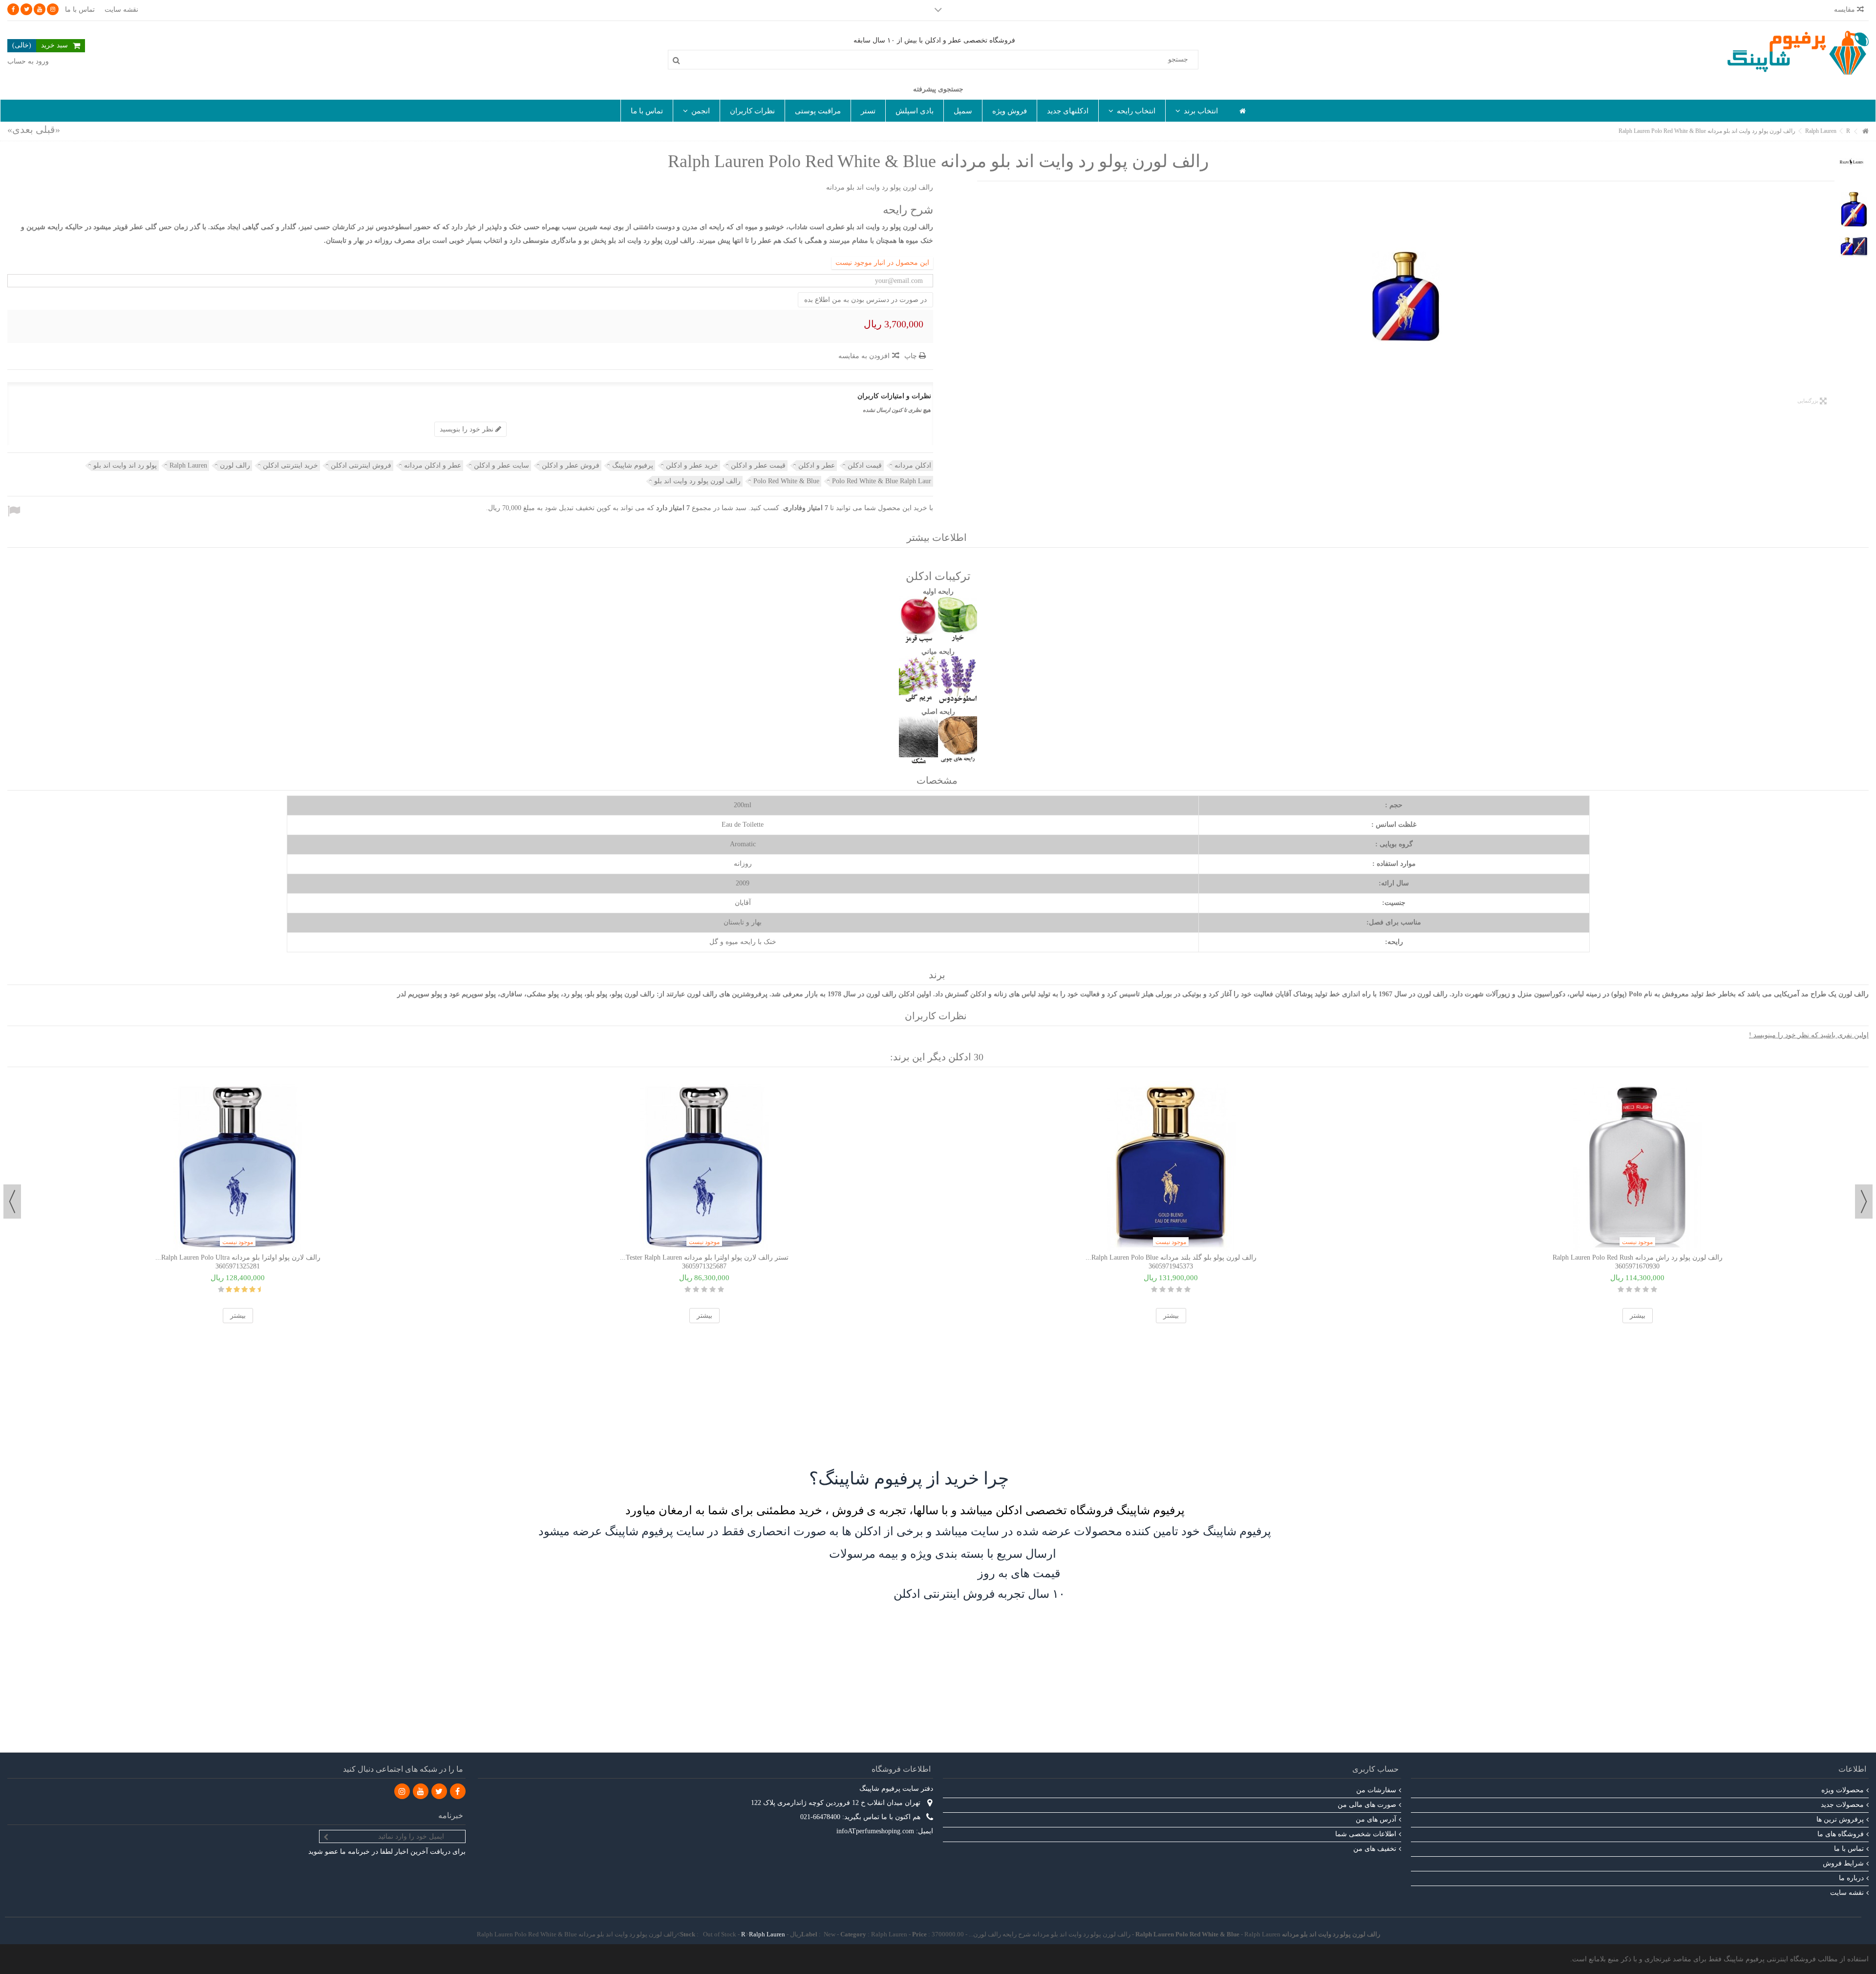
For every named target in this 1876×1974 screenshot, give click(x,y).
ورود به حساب (28, 61)
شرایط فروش (1843, 1863)
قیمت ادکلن (865, 465)
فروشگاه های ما (1841, 1834)
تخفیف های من (1375, 1849)
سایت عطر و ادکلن (501, 465)
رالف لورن (235, 465)
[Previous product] (48, 129)
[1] (721, 1289)
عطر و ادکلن (817, 465)
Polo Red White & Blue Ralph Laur (882, 481)
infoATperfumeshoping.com (875, 1831)
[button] (1196, 111)
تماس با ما (80, 10)
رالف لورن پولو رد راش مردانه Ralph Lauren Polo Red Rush (1638, 1257)
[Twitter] (26, 9)
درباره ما (1851, 1878)
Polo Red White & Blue (786, 481)
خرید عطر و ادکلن (692, 465)
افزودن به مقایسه (864, 356)
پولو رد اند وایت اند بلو (125, 465)
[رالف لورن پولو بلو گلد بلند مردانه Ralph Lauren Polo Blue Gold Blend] (1171, 1165)
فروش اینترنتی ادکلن (361, 465)
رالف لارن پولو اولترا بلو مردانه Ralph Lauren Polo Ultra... (238, 1257)
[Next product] (20, 129)
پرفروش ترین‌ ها (1840, 1819)
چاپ (912, 356)
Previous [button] (1864, 1202)
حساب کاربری (1375, 1769)
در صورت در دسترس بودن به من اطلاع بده (865, 300)
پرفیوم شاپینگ (633, 465)
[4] (696, 1289)
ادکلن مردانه (913, 465)
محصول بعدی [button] (982, 297)
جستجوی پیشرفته (938, 89)
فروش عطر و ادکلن (571, 465)
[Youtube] (40, 9)
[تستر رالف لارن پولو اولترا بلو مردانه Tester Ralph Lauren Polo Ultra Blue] (704, 1165)
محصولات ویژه (1843, 1790)
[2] (713, 1289)
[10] (221, 1289)
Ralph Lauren (188, 465)
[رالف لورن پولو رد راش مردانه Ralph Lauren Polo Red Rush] (1637, 1165)
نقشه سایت (121, 10)
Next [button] (12, 1202)
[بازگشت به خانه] (1866, 132)
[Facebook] (13, 9)
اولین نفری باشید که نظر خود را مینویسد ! (1809, 1035)
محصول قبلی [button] (1830, 297)
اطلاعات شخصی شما (1366, 1834)
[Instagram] (53, 9)
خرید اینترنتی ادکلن (290, 465)
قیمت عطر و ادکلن (758, 465)
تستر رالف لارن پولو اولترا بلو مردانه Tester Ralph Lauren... (704, 1257)
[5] (688, 1289)
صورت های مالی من (1367, 1805)
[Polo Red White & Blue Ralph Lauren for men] (1406, 297)
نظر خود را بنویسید (468, 429)
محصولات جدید (1842, 1805)
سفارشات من (1376, 1790)
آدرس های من (1376, 1819)
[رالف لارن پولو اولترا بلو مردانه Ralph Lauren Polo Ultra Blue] (238, 1165)
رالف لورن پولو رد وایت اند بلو (697, 481)
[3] (704, 1289)
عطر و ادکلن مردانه (433, 465)
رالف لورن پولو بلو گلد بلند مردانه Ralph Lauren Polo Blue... (1171, 1257)
